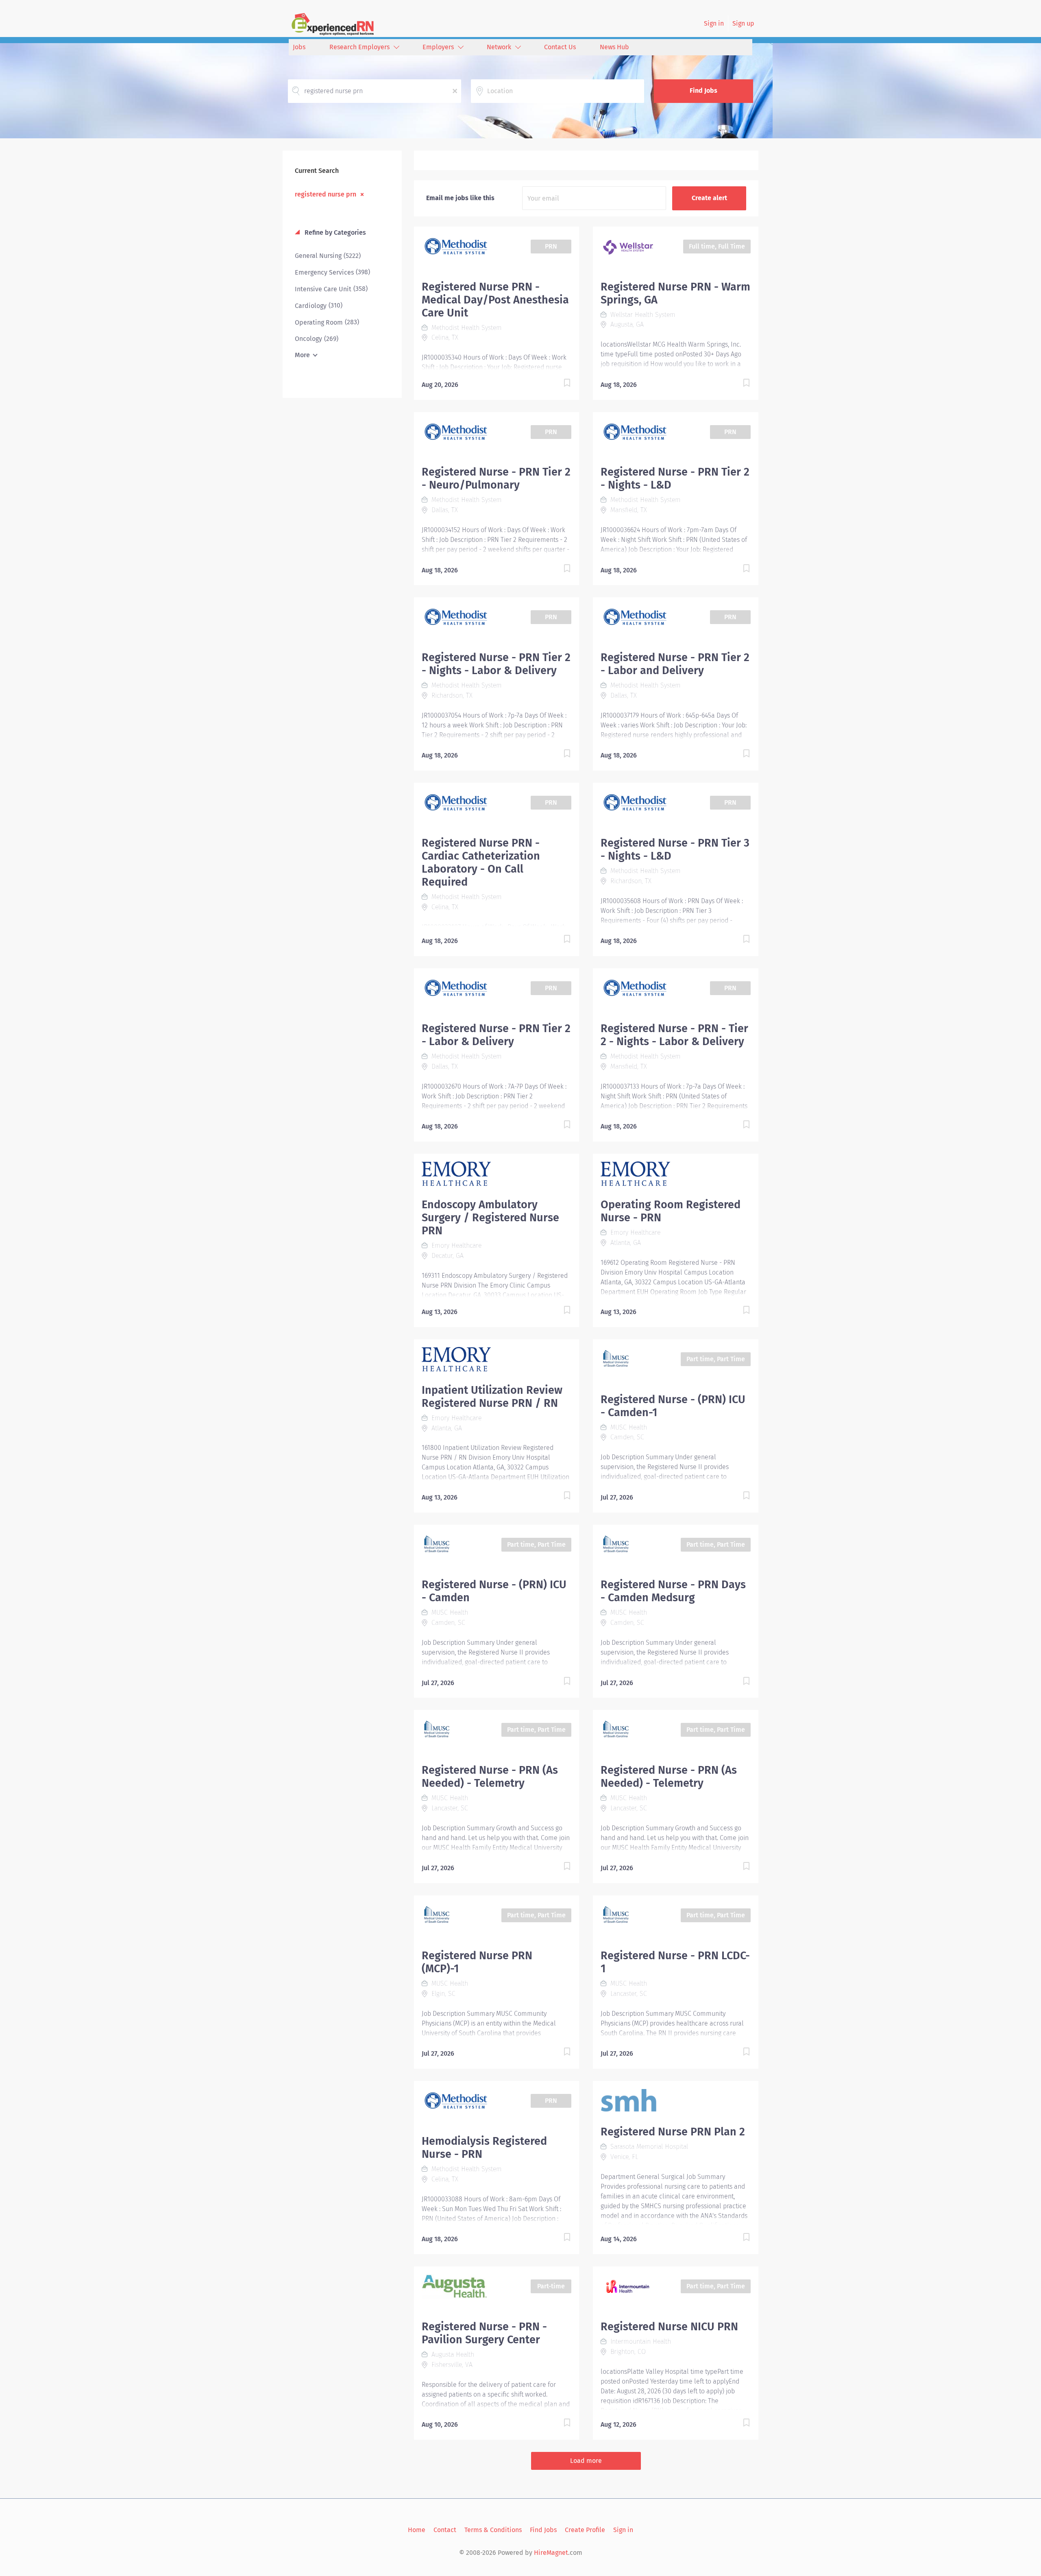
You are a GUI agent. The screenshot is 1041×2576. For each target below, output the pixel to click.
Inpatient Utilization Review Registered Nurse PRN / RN (492, 1397)
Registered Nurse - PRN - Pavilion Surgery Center (484, 2333)
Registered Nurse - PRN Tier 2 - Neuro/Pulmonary (496, 478)
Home (417, 2530)
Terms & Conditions (493, 2530)
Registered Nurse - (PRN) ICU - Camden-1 (673, 1406)
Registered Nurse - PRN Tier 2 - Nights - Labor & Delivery (496, 664)
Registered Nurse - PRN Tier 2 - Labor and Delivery (675, 664)
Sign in (714, 23)
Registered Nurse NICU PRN (669, 2327)
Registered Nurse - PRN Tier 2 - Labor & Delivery (496, 1035)
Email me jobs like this (460, 198)
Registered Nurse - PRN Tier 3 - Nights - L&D (675, 849)
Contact (445, 2530)
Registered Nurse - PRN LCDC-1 (675, 1962)
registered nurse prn (326, 194)
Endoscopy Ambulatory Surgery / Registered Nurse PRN (490, 1218)
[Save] (559, 384)
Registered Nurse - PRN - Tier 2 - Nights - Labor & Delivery (674, 1035)
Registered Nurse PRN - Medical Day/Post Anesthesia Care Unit (495, 300)
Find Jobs (703, 91)
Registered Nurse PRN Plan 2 (673, 2132)
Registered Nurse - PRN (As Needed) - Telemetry (490, 1777)
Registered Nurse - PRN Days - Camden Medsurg (673, 1591)
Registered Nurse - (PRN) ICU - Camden (494, 1591)
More (302, 355)
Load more (586, 2461)
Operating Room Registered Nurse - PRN (671, 1211)
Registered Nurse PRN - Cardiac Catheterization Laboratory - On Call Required (481, 862)
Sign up (743, 23)
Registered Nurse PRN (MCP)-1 (477, 1962)
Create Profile (585, 2530)
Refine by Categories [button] (334, 232)
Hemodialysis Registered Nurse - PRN (484, 2148)
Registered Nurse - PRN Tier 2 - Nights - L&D (675, 478)
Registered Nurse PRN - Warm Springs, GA (675, 293)
